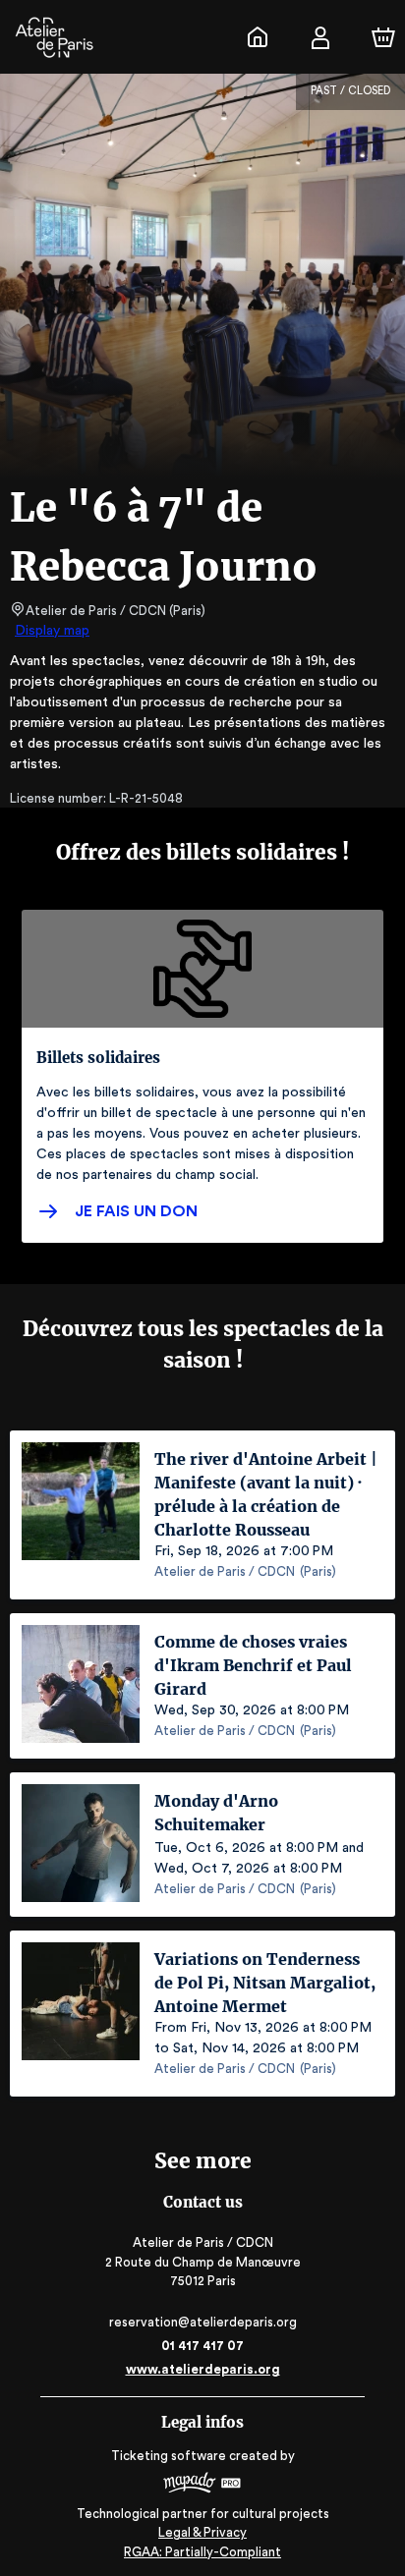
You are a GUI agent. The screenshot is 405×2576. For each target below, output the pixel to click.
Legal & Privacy (202, 2532)
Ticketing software (169, 2456)
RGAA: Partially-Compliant (202, 2552)
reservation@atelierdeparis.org (203, 2322)
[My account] (320, 37)
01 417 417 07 (202, 2346)
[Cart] (383, 37)
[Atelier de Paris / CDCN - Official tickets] (258, 37)
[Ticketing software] (202, 2485)
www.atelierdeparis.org (203, 2369)
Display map (52, 631)
